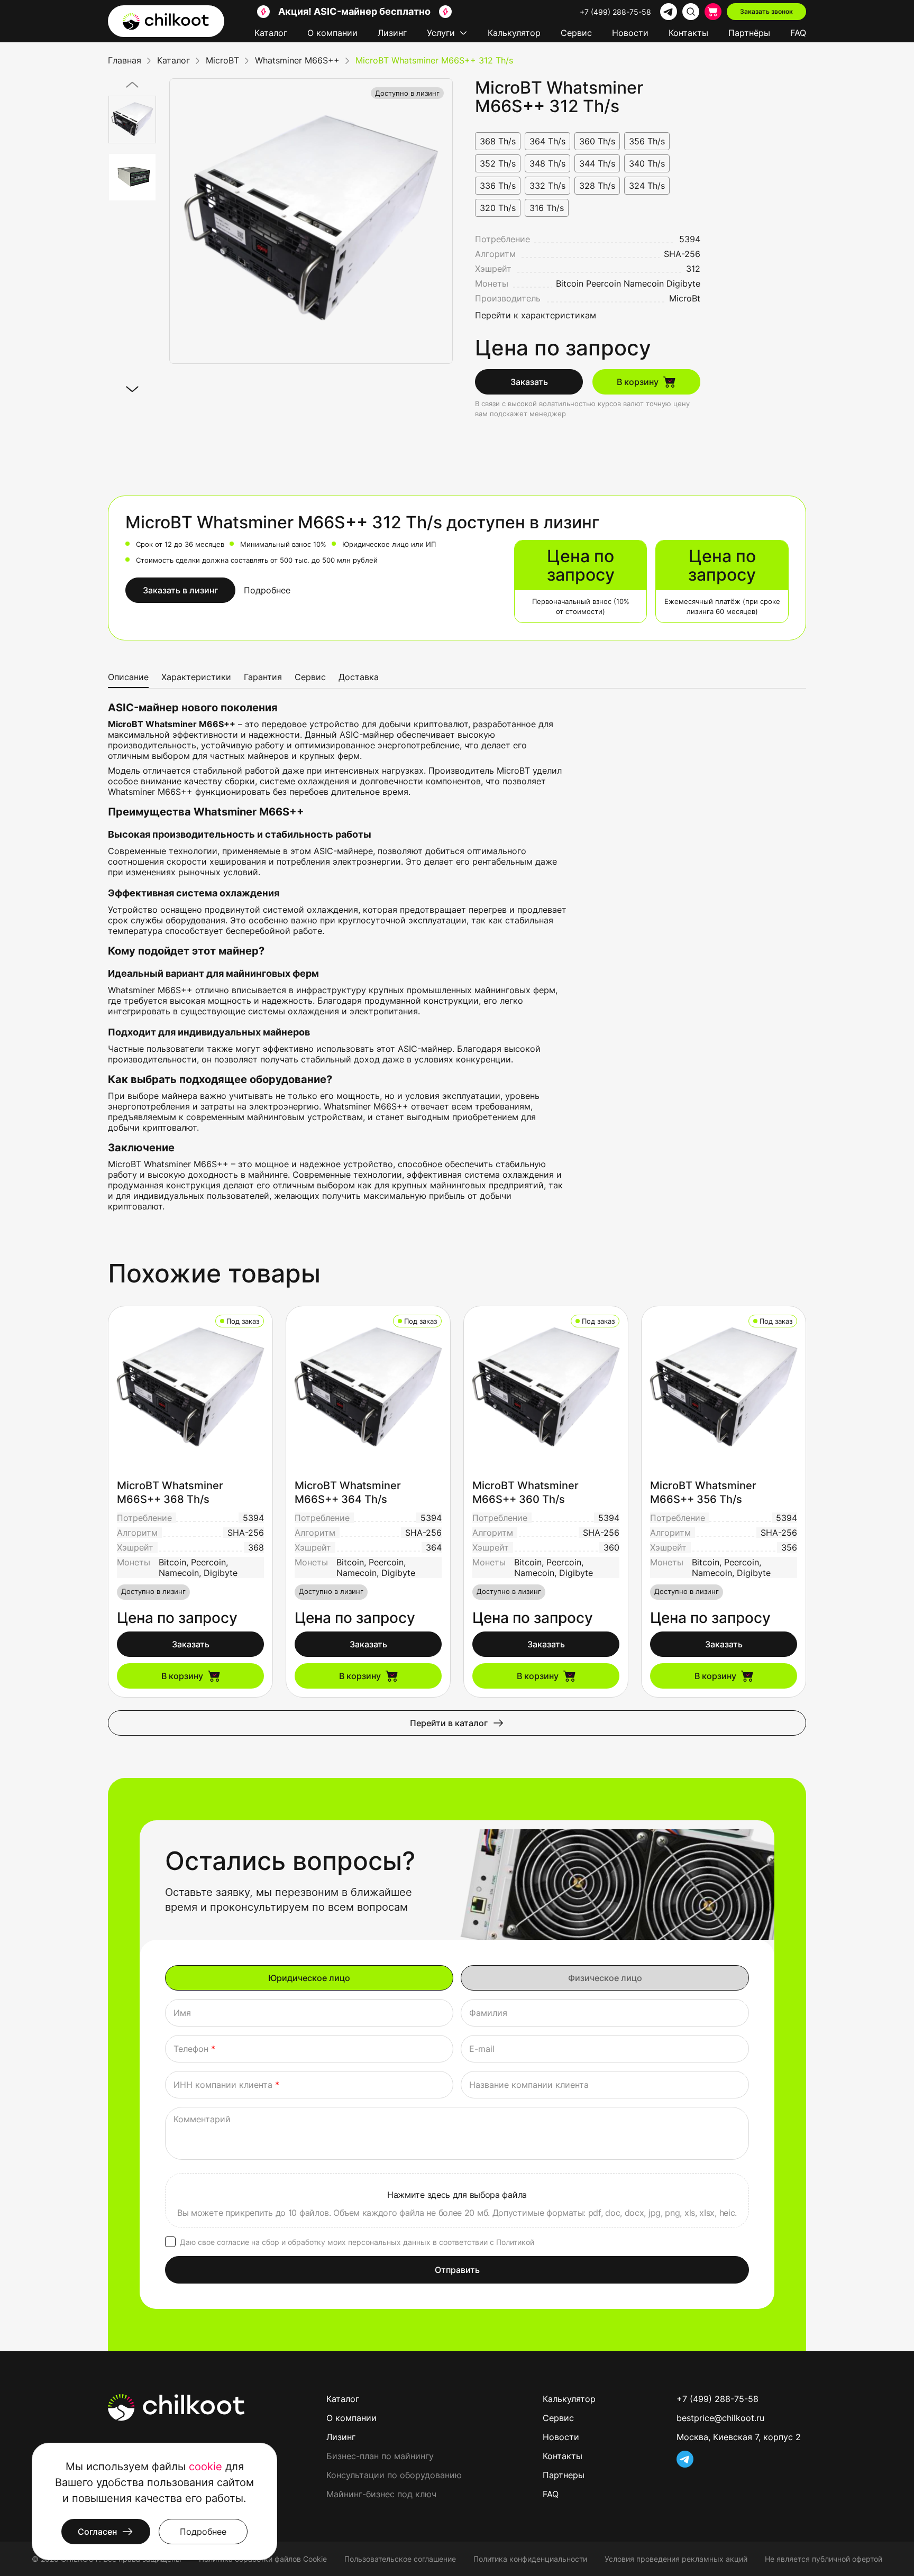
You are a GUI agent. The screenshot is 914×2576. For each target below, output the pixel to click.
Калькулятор (514, 33)
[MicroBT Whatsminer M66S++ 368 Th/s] (190, 1388)
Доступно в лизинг (407, 93)
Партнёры (749, 33)
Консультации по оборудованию (394, 2475)
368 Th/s (498, 141)
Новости (630, 33)
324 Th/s (647, 186)
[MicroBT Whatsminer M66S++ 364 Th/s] (368, 1388)
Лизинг (392, 33)
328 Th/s (597, 186)
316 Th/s (547, 208)
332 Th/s (547, 186)
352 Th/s (498, 163)
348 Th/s (547, 163)
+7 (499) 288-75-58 (615, 12)
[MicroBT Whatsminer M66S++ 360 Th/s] (546, 1388)
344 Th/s (597, 163)
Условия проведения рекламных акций (676, 2559)
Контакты (688, 33)
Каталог (271, 33)
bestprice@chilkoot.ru (720, 2418)
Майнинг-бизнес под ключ (381, 2494)
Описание (128, 677)
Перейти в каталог (449, 1723)
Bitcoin (570, 283)
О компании (332, 33)
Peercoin (604, 283)
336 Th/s (498, 186)
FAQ (798, 33)
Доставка (359, 677)
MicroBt (685, 298)
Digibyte (683, 283)
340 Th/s (647, 163)
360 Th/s (597, 141)
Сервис (576, 33)
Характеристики (196, 677)
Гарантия (263, 677)
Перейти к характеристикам (536, 315)
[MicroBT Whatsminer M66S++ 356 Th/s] (724, 1388)
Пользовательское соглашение (400, 2559)
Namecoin (644, 283)
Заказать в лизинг (180, 590)
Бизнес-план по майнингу (380, 2456)
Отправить (457, 2270)
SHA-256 (682, 254)
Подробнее (267, 590)
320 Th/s (498, 208)
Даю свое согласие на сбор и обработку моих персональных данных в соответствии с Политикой (357, 2242)
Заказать (529, 382)
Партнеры (564, 2475)
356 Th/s (647, 141)
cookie (205, 2467)
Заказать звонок (766, 11)
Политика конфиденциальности (530, 2559)
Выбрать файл (457, 2201)
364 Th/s (547, 141)
